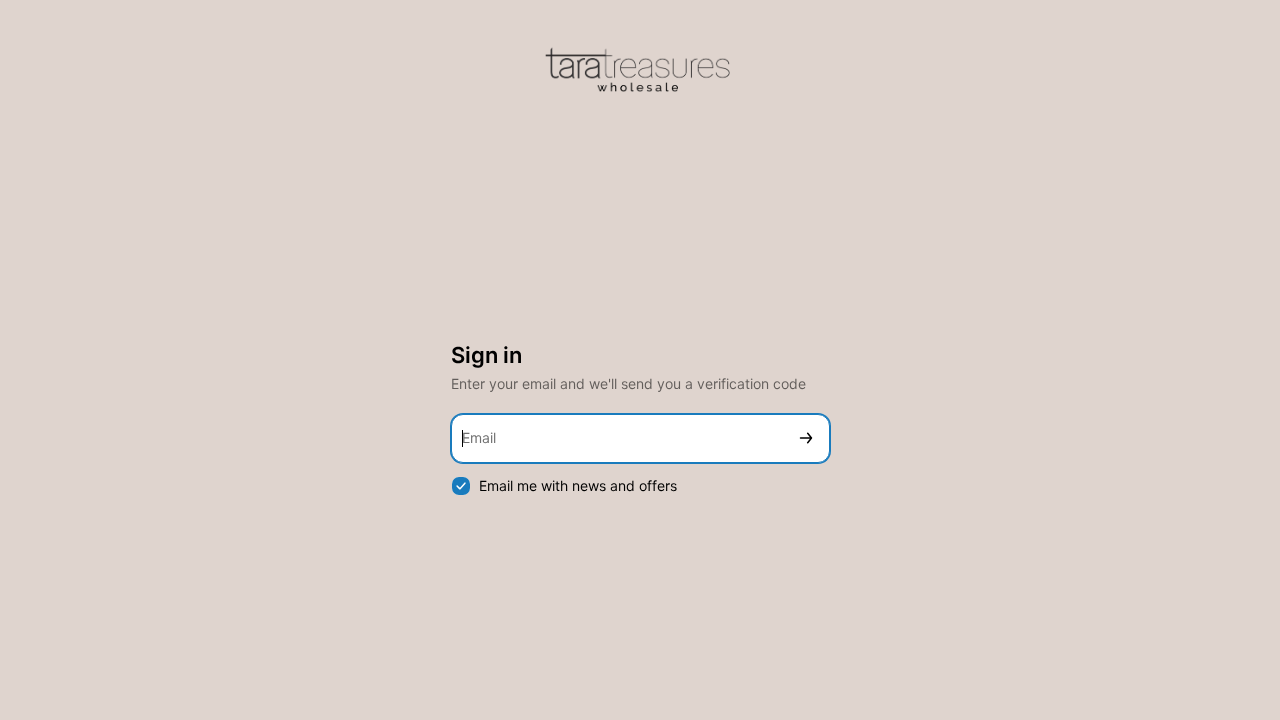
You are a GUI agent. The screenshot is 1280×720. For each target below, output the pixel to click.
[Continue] (806, 438)
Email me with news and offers (578, 485)
